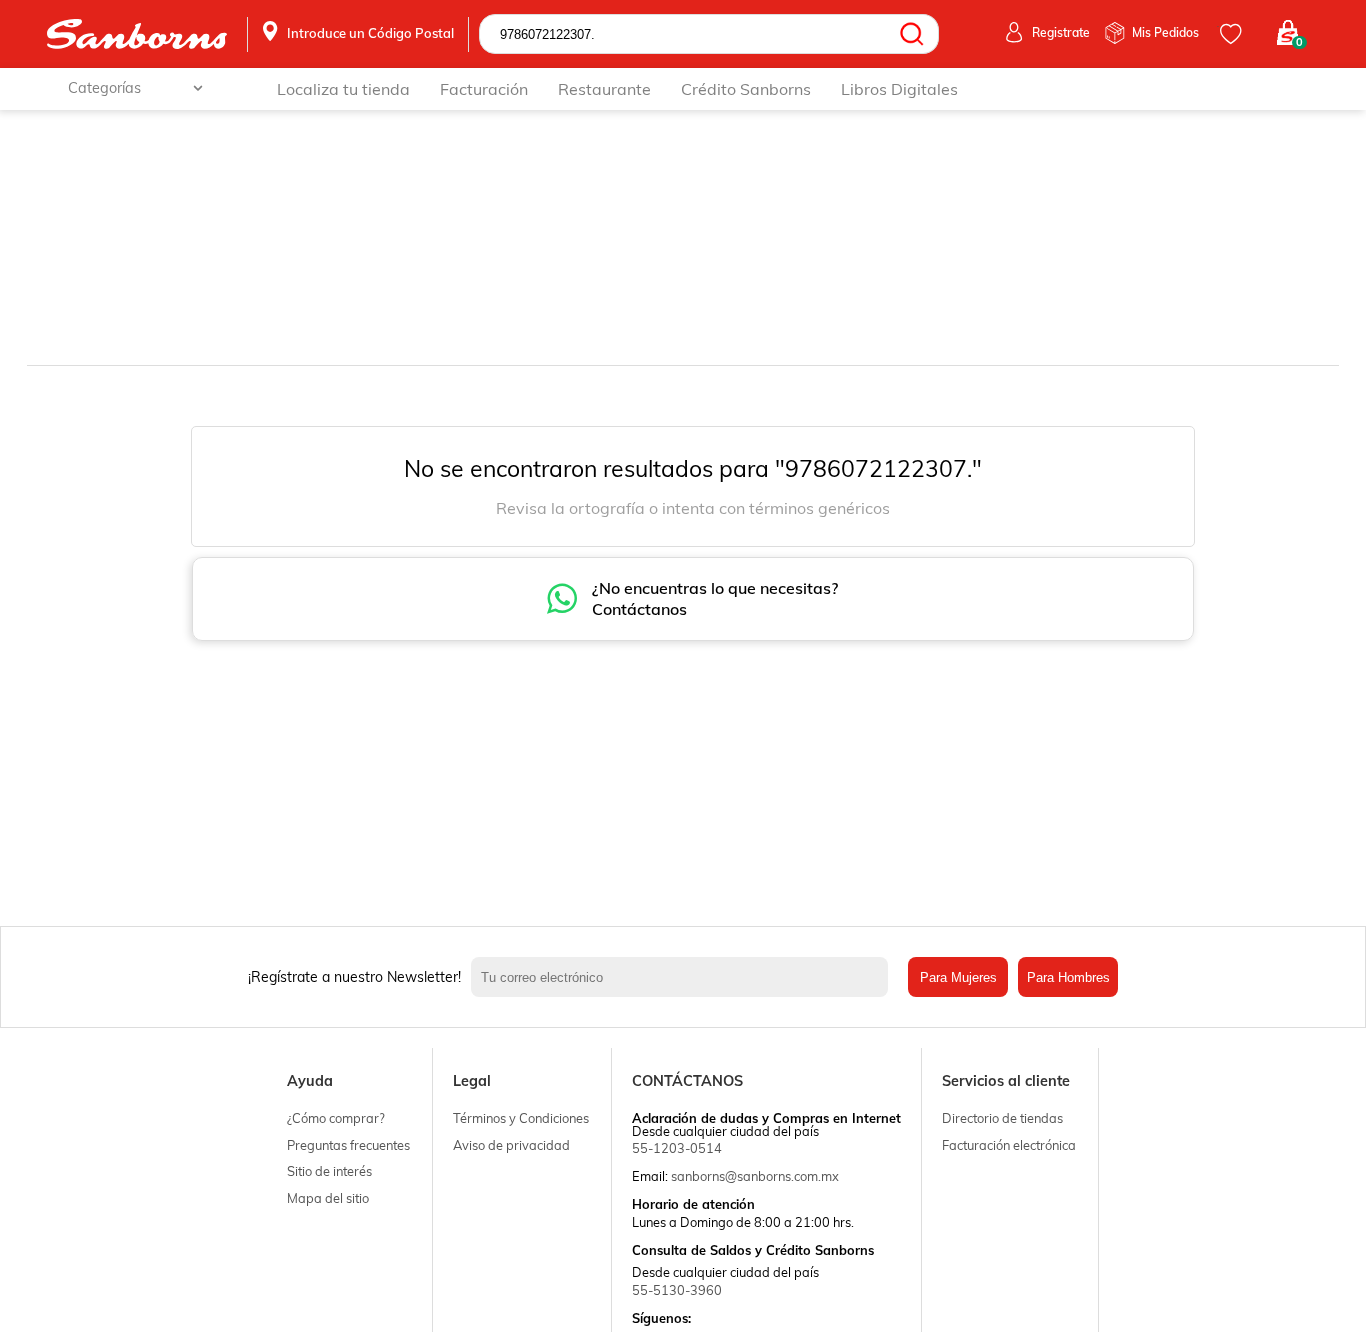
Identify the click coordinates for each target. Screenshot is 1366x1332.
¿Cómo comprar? (336, 1118)
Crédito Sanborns (746, 89)
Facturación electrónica (1009, 1145)
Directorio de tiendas (1002, 1118)
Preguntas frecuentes (348, 1145)
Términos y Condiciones (521, 1118)
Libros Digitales (899, 89)
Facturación (484, 89)
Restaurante (604, 89)
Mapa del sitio (328, 1198)
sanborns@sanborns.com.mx (755, 1176)
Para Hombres (1068, 977)
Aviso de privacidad (511, 1145)
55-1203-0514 (677, 1148)
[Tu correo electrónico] (685, 977)
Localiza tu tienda (343, 89)
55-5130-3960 (677, 1290)
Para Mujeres (958, 977)
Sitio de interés (329, 1171)
